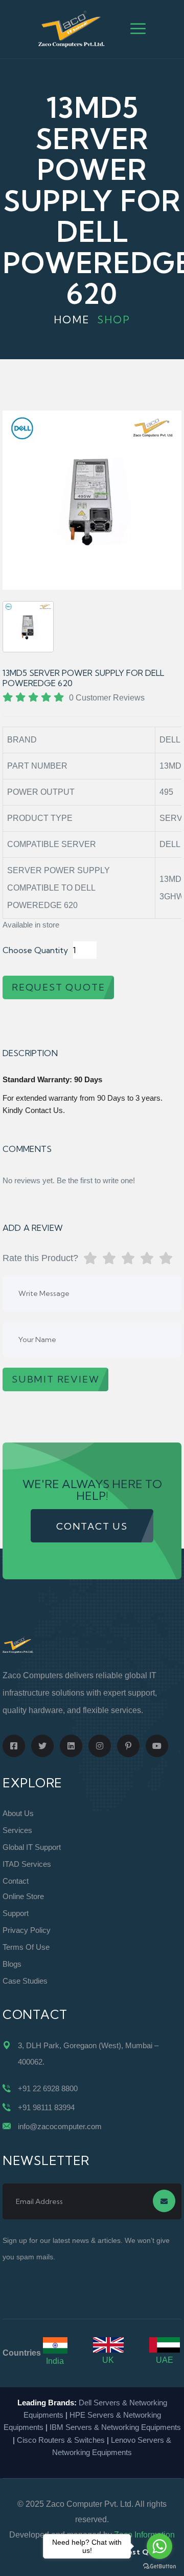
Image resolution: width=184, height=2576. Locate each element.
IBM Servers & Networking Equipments (115, 2427)
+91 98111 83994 (46, 2107)
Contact (16, 1881)
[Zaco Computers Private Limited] (72, 28)
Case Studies (25, 1981)
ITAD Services (27, 1864)
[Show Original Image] (28, 627)
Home (72, 320)
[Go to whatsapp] (159, 2546)
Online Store (23, 1896)
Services (17, 1830)
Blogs (12, 1964)
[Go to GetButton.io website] (159, 2566)
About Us (18, 1813)
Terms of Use (26, 1947)
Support (16, 1913)
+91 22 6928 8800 (48, 2088)
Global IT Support (32, 1847)
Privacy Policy (27, 1930)
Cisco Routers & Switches (61, 2440)
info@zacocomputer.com (60, 2126)
